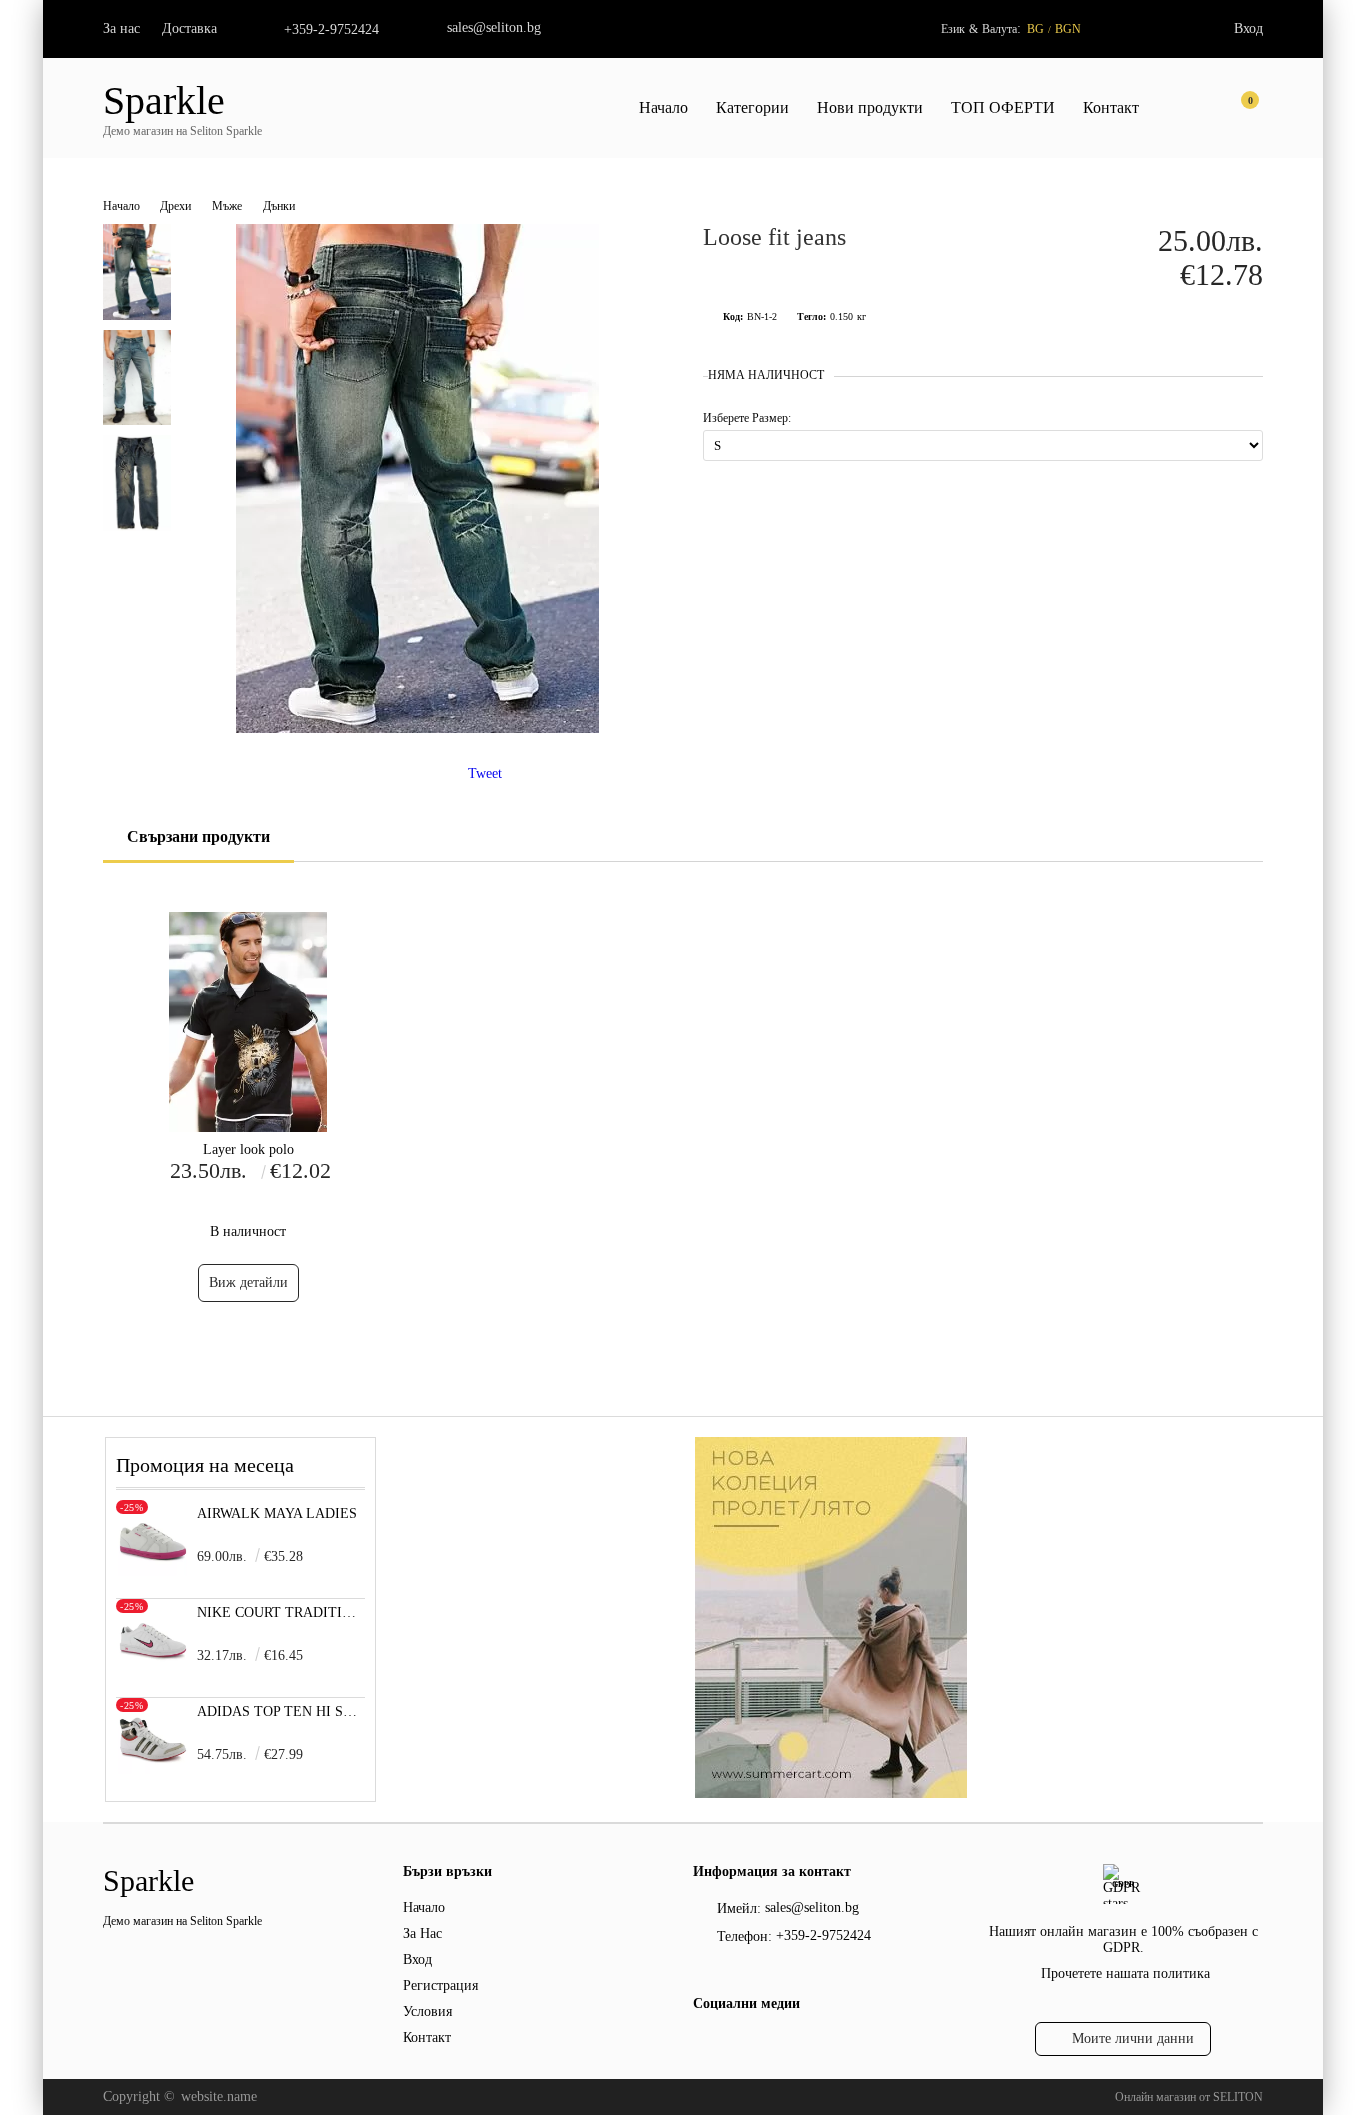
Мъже (227, 206)
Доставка (189, 28)
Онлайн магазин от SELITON (1189, 2097)
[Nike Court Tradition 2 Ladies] (153, 1670)
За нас (121, 28)
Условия (427, 2011)
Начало (663, 107)
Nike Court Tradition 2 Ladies (281, 1612)
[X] (738, 2044)
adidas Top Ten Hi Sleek (281, 1711)
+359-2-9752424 (331, 29)
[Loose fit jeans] (417, 728)
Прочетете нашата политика (1125, 1973)
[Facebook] (704, 2047)
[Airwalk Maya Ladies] (153, 1571)
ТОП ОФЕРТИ (1003, 107)
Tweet (485, 773)
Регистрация (440, 1985)
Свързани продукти (198, 836)
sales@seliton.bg (494, 27)
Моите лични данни (1133, 2038)
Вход (1248, 28)
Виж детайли (248, 1282)
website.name (219, 2096)
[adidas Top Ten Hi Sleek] (153, 1769)
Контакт (1111, 107)
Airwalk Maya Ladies (277, 1513)
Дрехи (175, 206)
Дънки (279, 206)
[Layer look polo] (248, 1022)
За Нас (422, 1933)
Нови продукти (870, 107)
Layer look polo (248, 1149)
